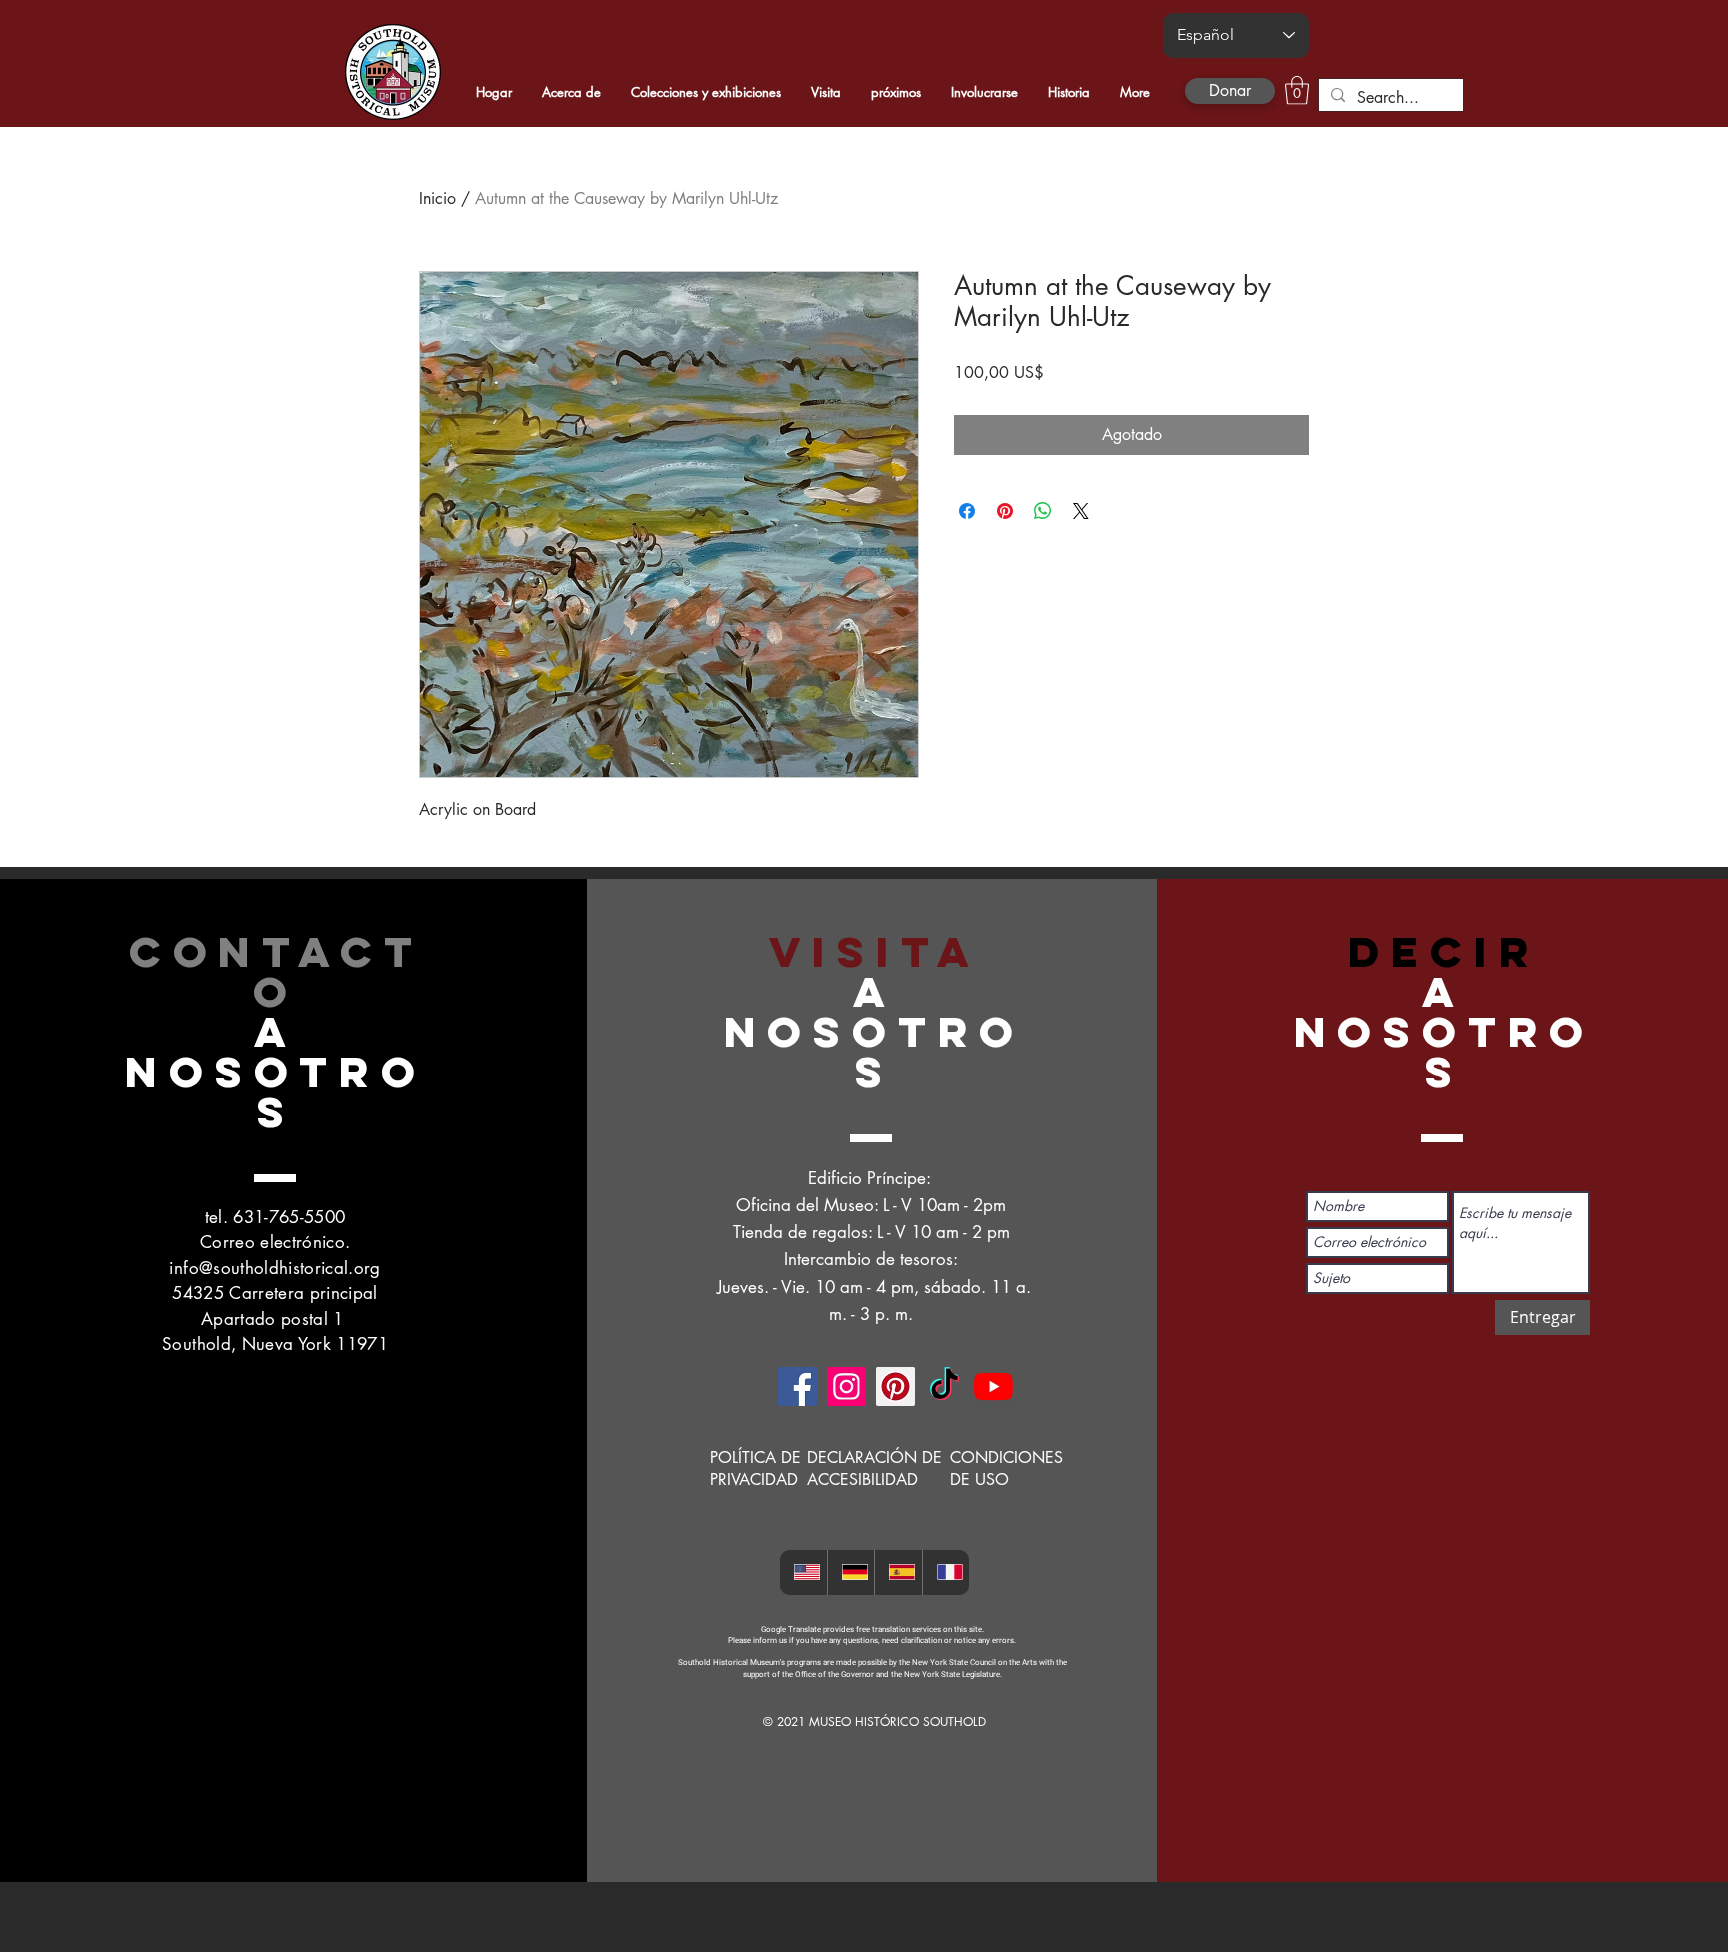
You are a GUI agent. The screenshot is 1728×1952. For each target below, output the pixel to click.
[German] (851, 1572)
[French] (946, 1572)
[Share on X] (1081, 511)
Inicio (437, 198)
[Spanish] (898, 1572)
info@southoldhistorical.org (274, 1268)
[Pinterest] (895, 1386)
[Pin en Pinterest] (1005, 511)
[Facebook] (797, 1386)
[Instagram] (846, 1386)
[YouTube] (993, 1386)
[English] (803, 1572)
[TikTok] (944, 1386)
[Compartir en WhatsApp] (1043, 511)
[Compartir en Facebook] (967, 511)
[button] (1297, 90)
